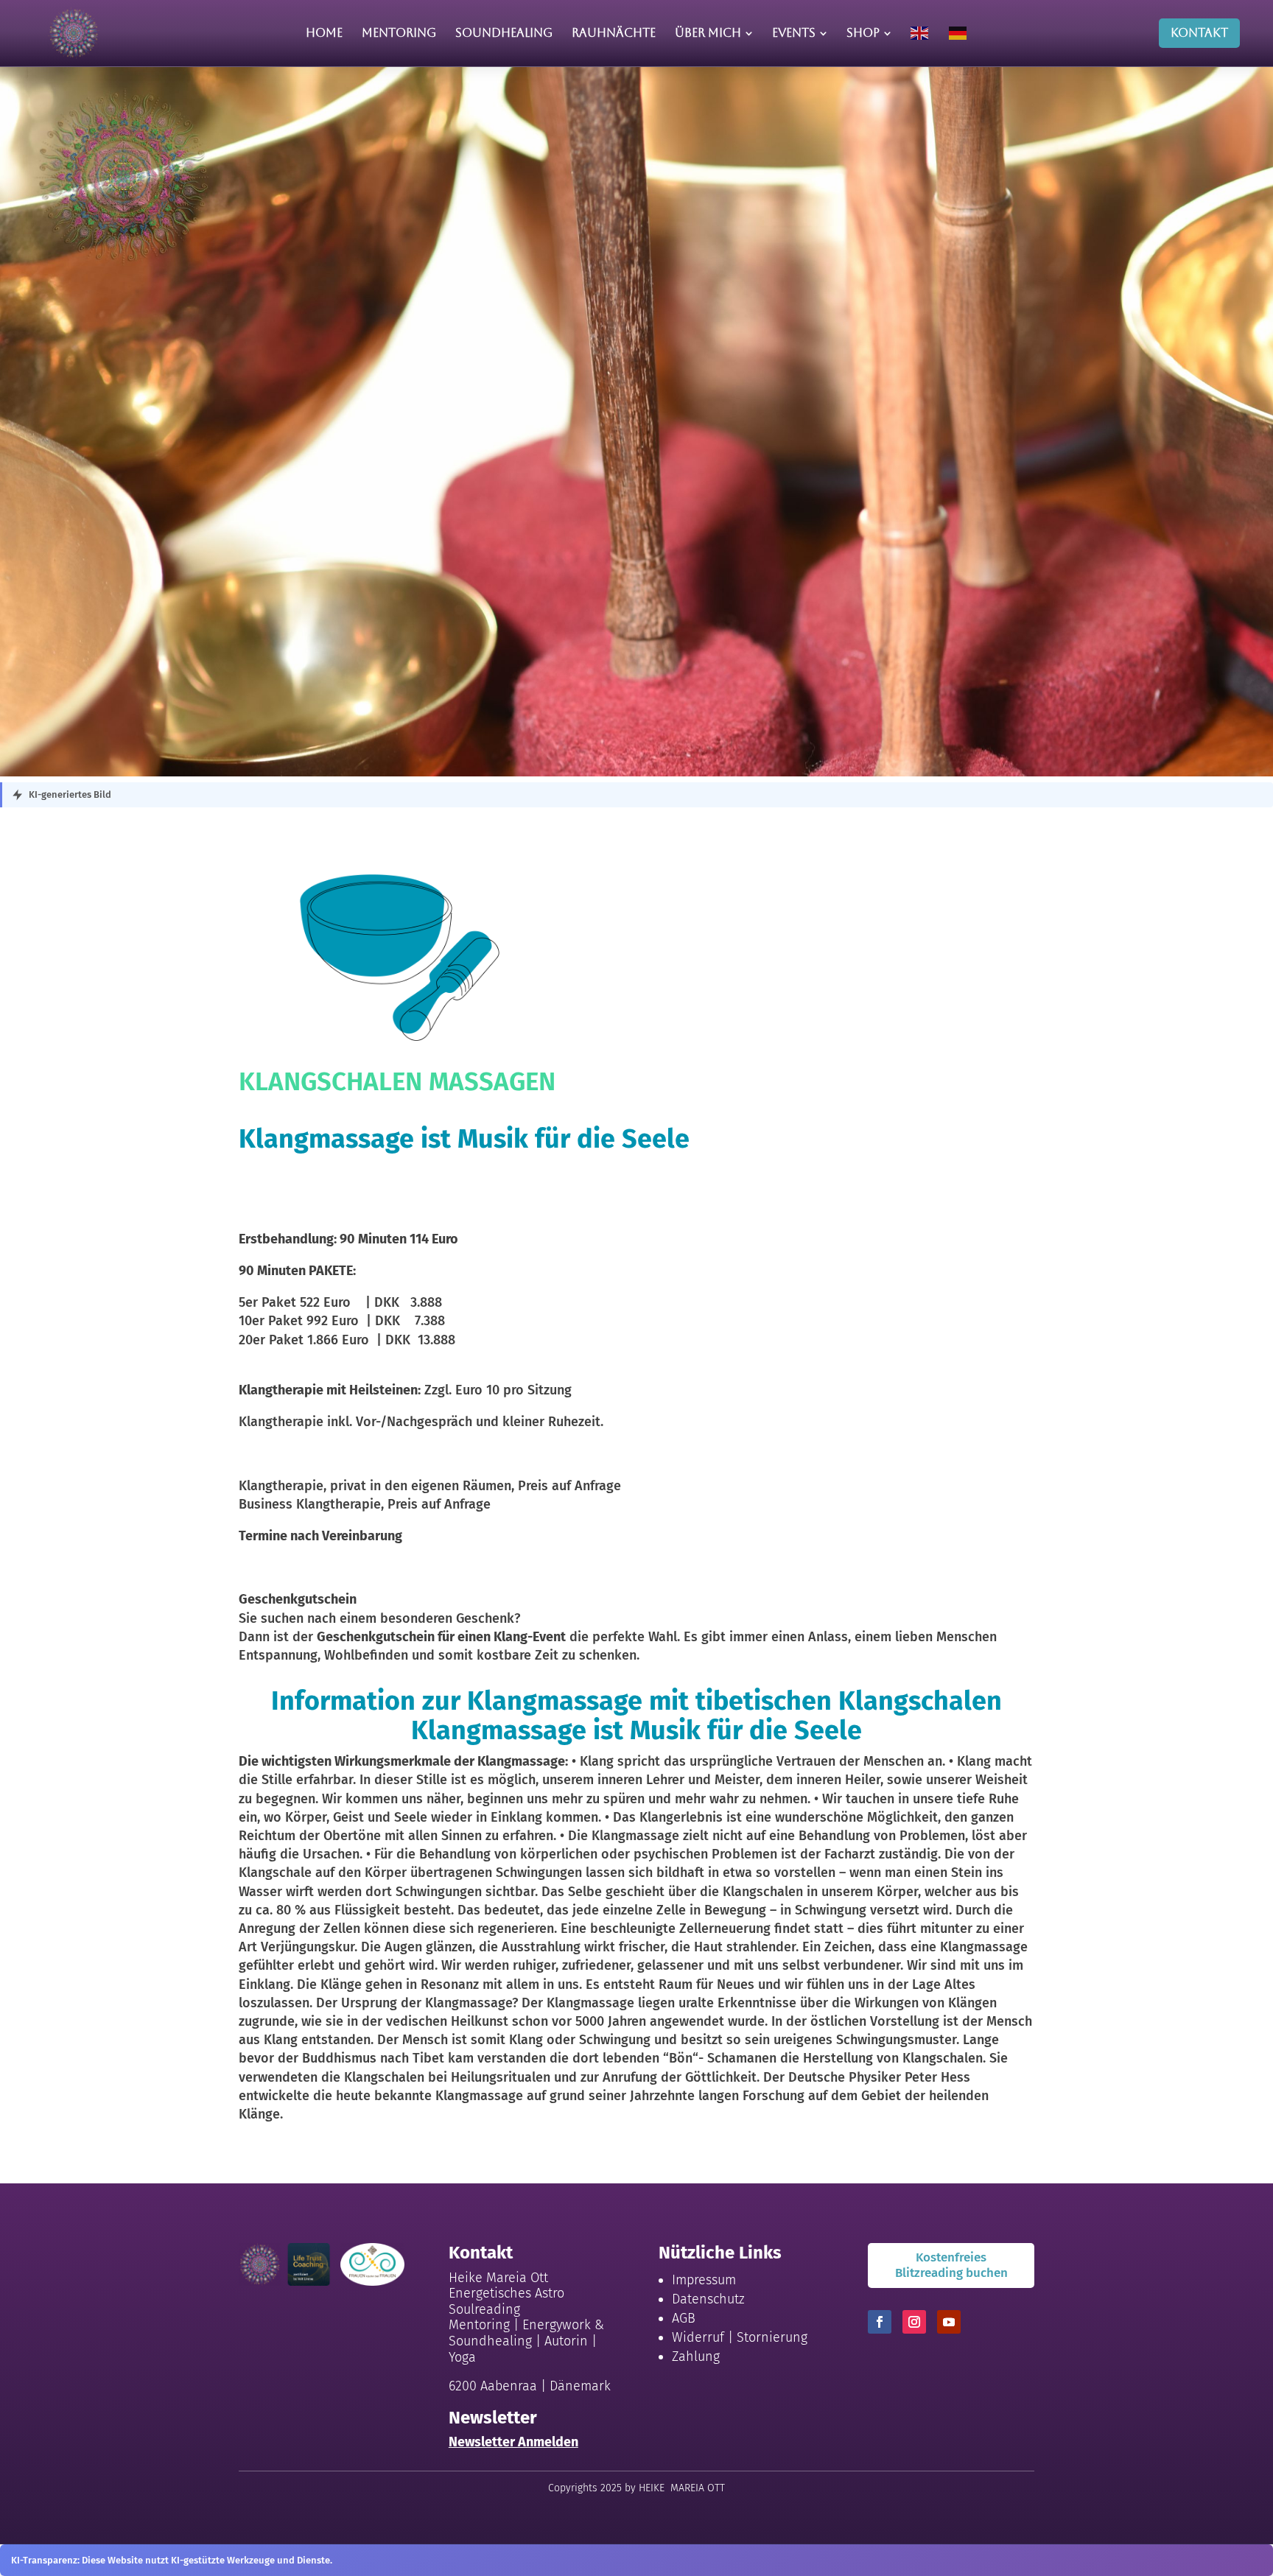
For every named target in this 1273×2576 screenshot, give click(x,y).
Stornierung (772, 2337)
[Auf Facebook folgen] (880, 2322)
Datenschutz (708, 2299)
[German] (958, 33)
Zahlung (696, 2356)
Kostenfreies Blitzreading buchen (951, 2265)
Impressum (704, 2280)
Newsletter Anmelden (513, 2442)
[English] (920, 33)
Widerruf (698, 2337)
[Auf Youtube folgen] (949, 2322)
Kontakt (1199, 33)
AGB (684, 2318)
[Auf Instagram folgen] (914, 2322)
